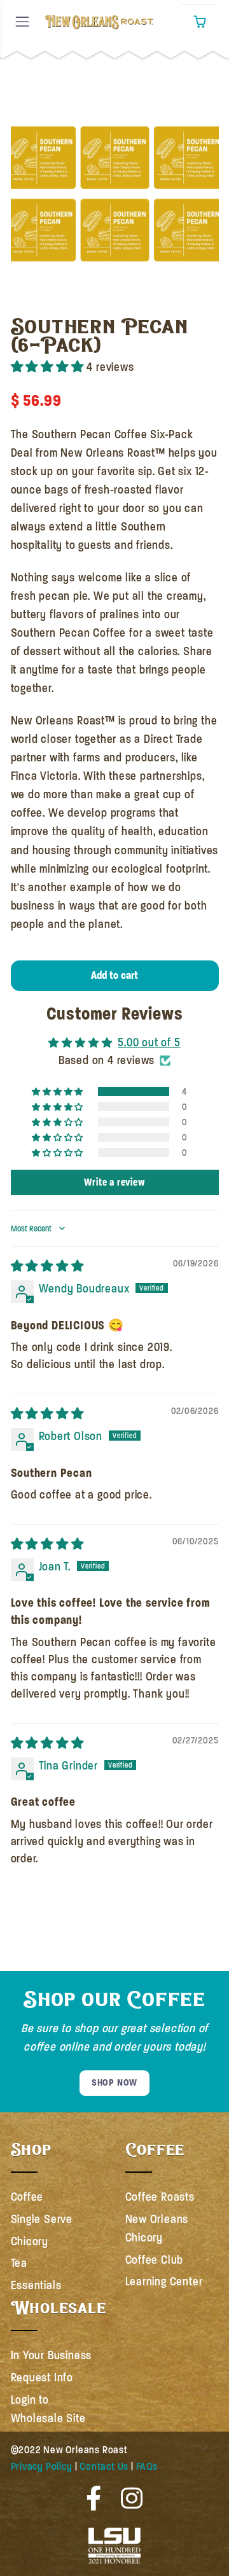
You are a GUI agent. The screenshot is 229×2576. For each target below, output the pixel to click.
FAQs (147, 2467)
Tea (19, 2263)
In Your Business (52, 2355)
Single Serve (42, 2219)
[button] (199, 22)
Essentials (36, 2285)
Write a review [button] (114, 1182)
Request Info (42, 2378)
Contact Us (104, 2467)
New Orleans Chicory (157, 2228)
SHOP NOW (114, 2082)
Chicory (30, 2241)
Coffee (27, 2197)
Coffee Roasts (160, 2197)
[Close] (18, 80)
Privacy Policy (42, 2467)
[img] (47, 1266)
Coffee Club (155, 2260)
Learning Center (164, 2282)
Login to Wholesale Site (48, 2409)
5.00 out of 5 (149, 1042)
